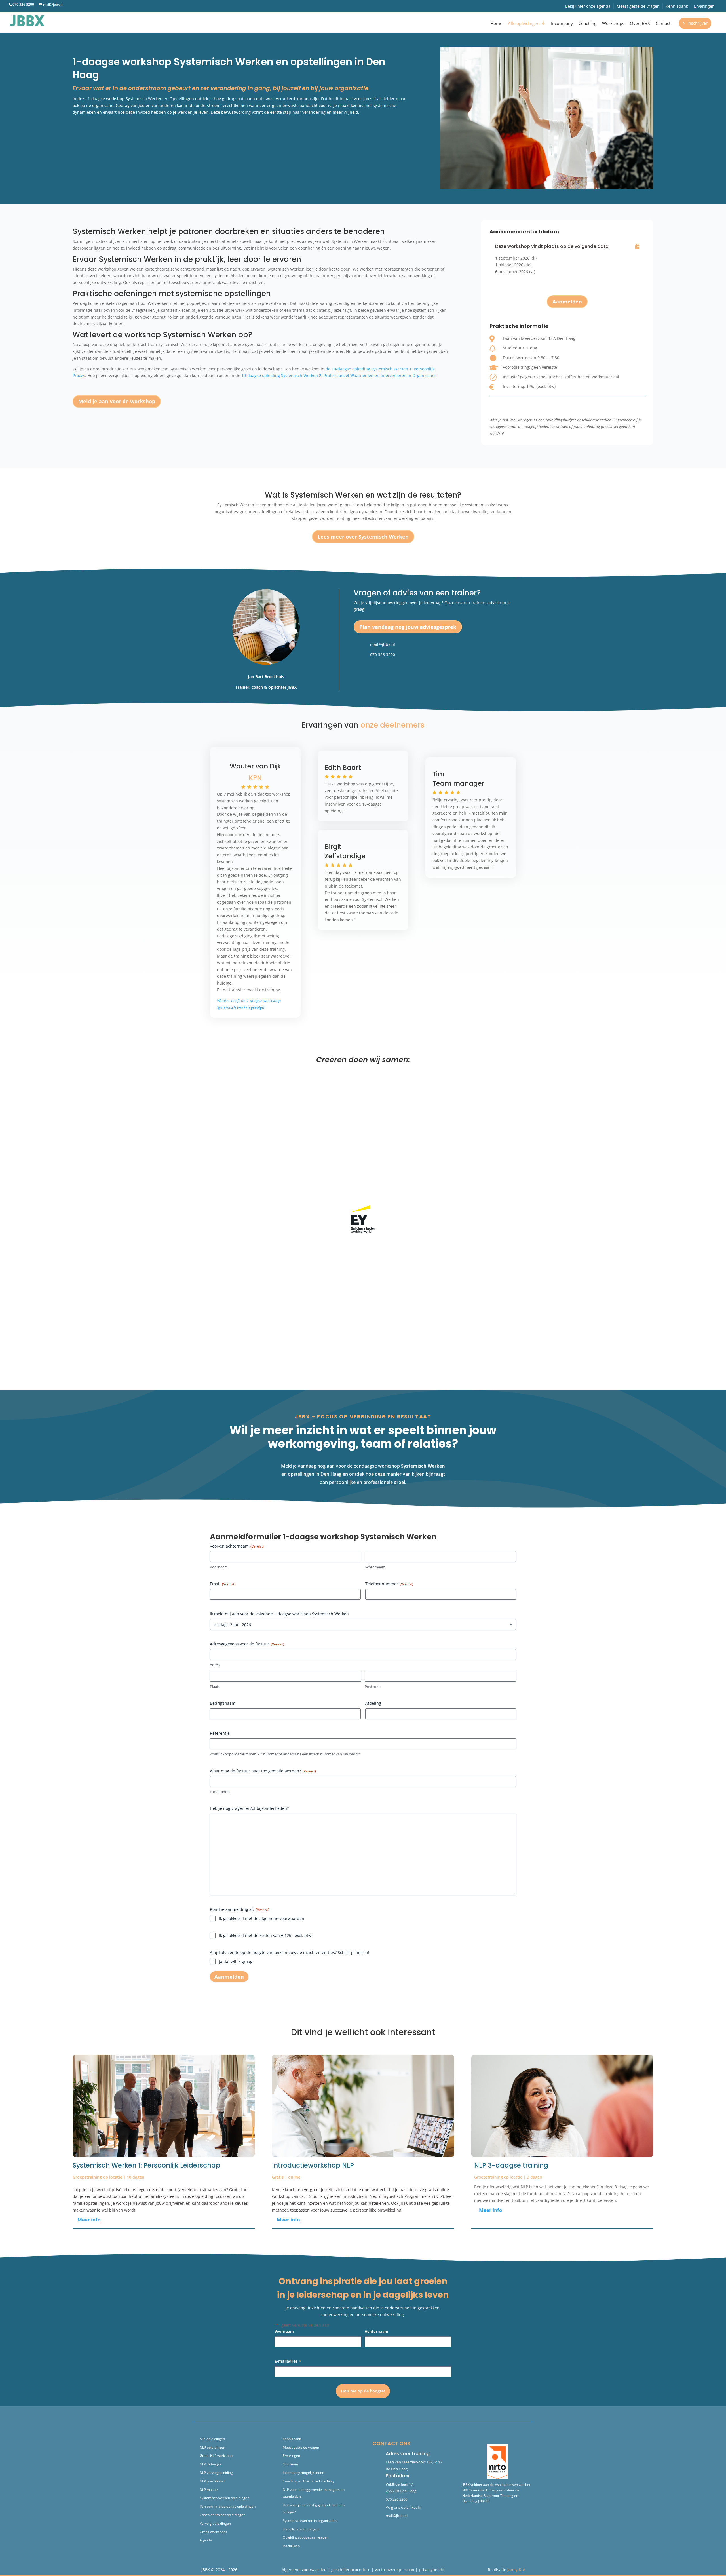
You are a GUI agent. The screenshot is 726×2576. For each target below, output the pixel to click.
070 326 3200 (383, 654)
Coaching (587, 23)
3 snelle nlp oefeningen (301, 2529)
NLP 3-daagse (211, 2464)
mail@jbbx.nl (383, 644)
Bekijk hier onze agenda (588, 6)
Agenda (206, 2540)
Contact (663, 23)
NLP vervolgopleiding (216, 2473)
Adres (215, 1665)
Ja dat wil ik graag (236, 1961)
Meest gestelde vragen (638, 6)
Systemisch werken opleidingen (224, 2498)
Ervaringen (704, 6)
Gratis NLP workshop (216, 2456)
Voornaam (219, 1567)
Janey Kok (516, 2570)
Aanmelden (93, 130)
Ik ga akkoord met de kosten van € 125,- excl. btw (265, 1935)
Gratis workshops (213, 2532)
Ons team (290, 2464)
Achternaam (375, 1567)
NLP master (209, 2490)
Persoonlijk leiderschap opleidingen (228, 2506)
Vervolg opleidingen (215, 2523)
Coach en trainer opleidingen (222, 2515)
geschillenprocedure (351, 2570)
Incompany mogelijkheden (303, 2473)
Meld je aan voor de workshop (117, 401)
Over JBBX (640, 23)
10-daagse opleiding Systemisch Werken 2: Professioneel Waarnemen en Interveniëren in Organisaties (339, 375)
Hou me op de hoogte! (363, 2391)
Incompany (562, 23)
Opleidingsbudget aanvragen (306, 2537)
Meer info (89, 2220)
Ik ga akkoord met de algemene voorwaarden (262, 1918)
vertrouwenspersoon (395, 2570)
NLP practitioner (212, 2481)
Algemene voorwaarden (304, 2570)
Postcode (373, 1687)
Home (496, 23)
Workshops (613, 23)
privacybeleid (432, 2570)
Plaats (215, 1687)
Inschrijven (698, 23)
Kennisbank (677, 6)
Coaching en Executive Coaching (308, 2481)
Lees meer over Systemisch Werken (363, 537)
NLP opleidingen (212, 2447)
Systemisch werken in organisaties (310, 2521)
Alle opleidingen (524, 23)
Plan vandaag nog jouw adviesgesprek (408, 627)
